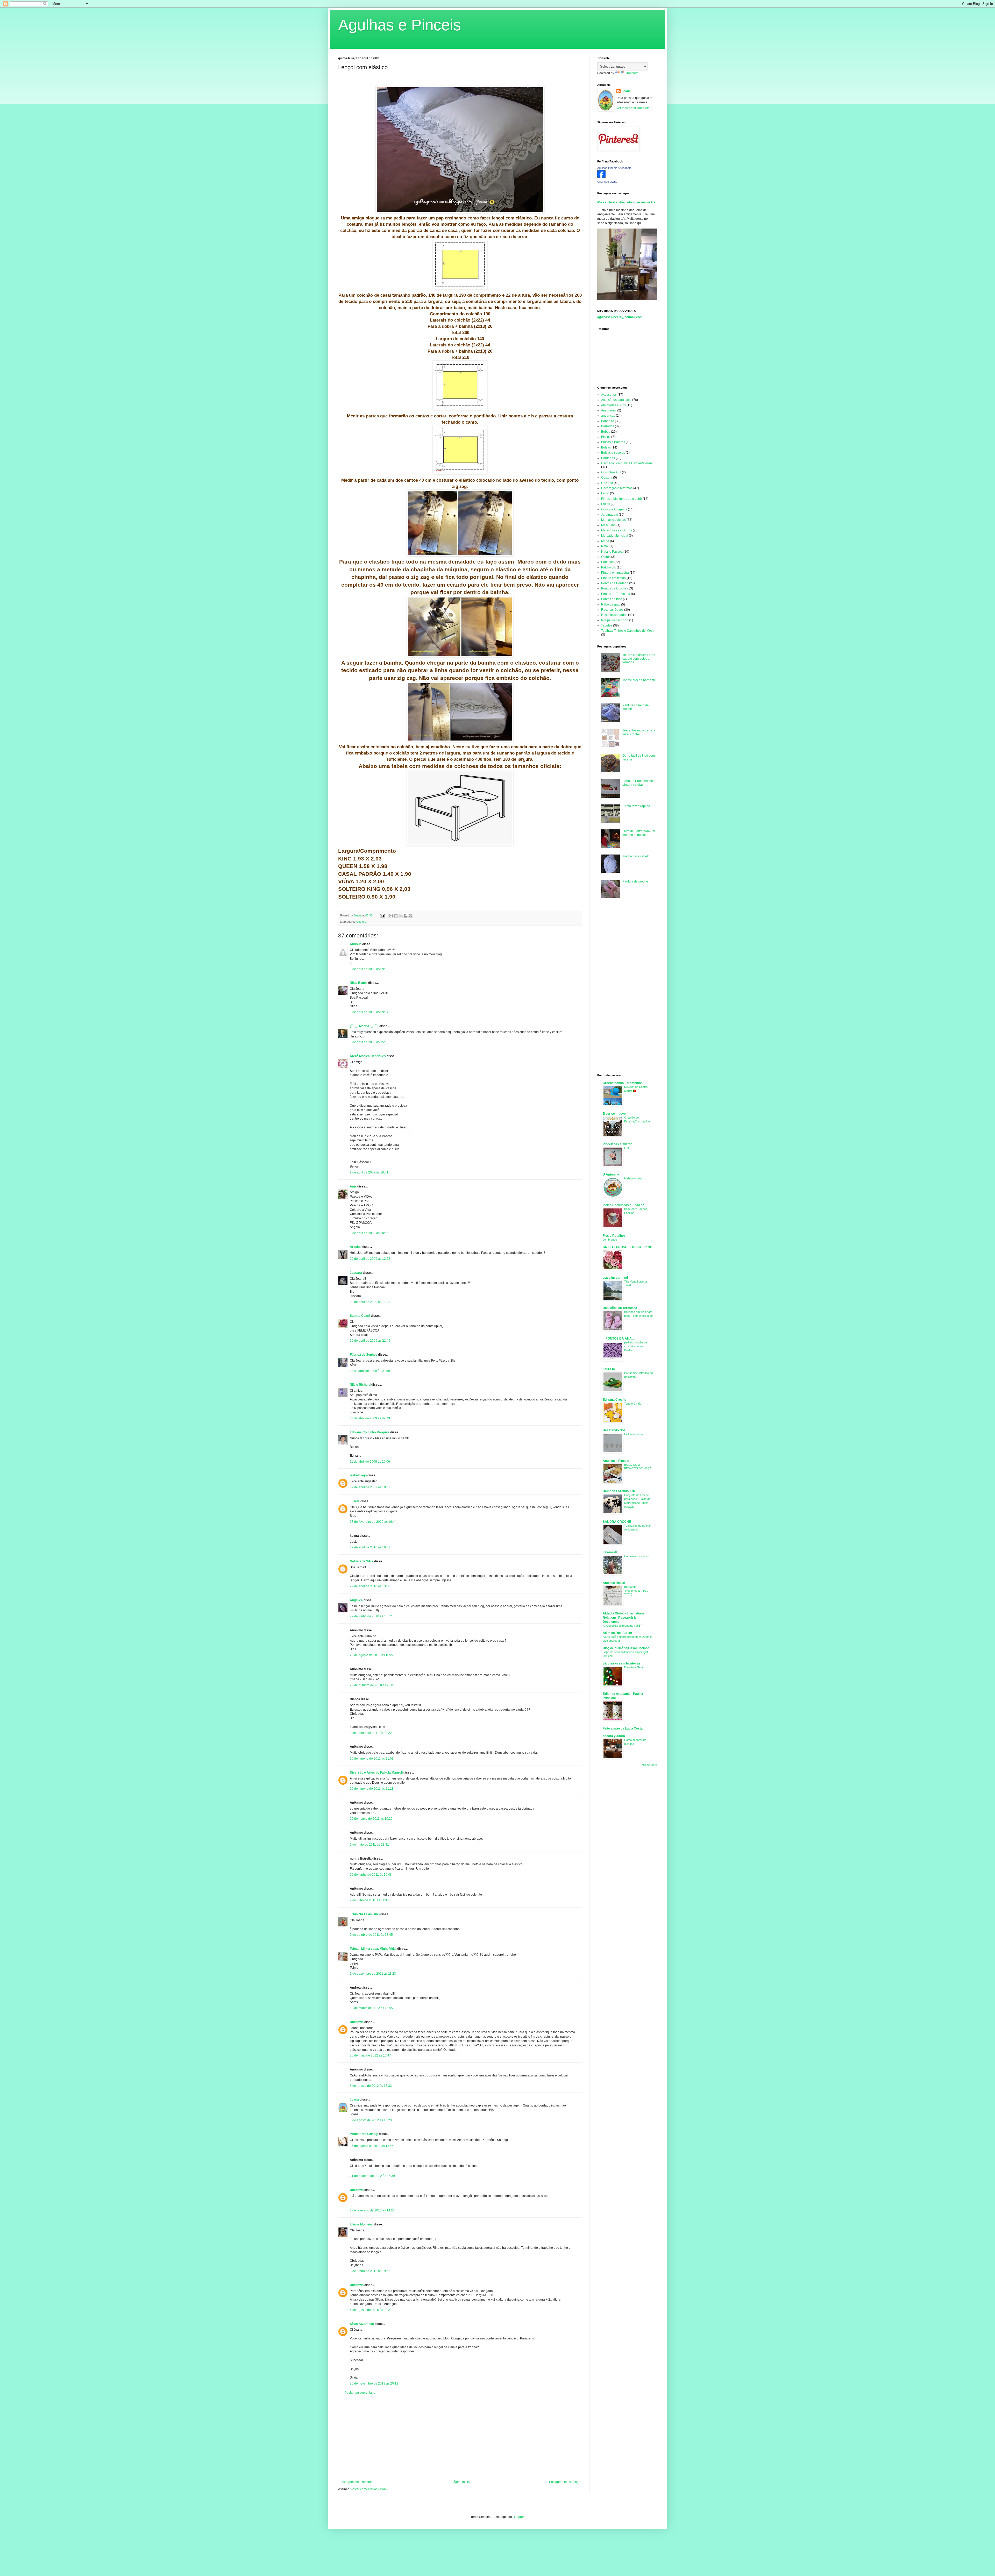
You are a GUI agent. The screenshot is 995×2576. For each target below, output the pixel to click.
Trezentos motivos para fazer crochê (639, 732)
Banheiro (608, 421)
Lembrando (610, 1240)
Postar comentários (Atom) (369, 2489)
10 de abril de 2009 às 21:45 (370, 1341)
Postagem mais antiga (565, 2482)
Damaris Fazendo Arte (619, 1491)
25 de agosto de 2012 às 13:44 (372, 2146)
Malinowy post (633, 1178)
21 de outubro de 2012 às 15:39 (372, 2176)
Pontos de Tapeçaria (616, 594)
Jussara (356, 1273)
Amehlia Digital (614, 1583)
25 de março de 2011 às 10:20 (371, 1819)
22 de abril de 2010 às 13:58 (370, 1586)
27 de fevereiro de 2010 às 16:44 (373, 1522)
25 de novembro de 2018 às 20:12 (374, 2383)
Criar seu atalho (607, 182)
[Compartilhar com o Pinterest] (410, 916)
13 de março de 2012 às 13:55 (371, 2008)
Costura (361, 922)
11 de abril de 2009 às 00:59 (370, 1371)
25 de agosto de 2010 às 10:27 (372, 1655)
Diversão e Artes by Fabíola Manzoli (376, 1773)
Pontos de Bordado (615, 583)
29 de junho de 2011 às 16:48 (371, 1875)
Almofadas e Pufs (613, 405)
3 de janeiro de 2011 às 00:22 (371, 1733)
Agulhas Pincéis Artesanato (614, 168)
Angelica (356, 1600)
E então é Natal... (635, 1667)
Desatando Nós (614, 1430)
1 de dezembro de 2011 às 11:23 (373, 1974)
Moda (605, 541)
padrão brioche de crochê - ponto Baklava (636, 1346)
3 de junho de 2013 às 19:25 (370, 2271)
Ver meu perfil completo (633, 108)
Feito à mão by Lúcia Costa (623, 1728)
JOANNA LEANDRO (365, 1914)
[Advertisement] (460, 2437)
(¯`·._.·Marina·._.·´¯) (364, 1026)
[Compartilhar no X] (401, 916)
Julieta (355, 1501)
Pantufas (607, 562)
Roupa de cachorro (615, 620)
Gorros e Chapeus (614, 509)
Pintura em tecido (613, 578)
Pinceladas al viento (617, 1144)
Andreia (356, 944)
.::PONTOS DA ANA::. (619, 1339)
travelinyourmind (615, 1278)
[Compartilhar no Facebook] (406, 916)
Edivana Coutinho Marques (370, 1432)
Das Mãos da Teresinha (620, 1308)
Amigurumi (609, 410)
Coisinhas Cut (611, 472)
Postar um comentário (360, 2393)
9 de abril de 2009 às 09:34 (369, 1012)
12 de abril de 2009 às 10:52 (370, 1487)
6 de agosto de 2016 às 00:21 (371, 2310)
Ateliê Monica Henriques (368, 1056)
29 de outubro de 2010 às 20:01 (372, 1685)
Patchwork (609, 567)
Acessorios (609, 395)
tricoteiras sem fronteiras (622, 1663)
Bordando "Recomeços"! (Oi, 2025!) (636, 1591)
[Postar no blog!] (396, 916)
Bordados (608, 458)
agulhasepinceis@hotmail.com (620, 317)
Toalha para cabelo (636, 856)
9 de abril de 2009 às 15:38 (369, 1042)
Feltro (605, 493)
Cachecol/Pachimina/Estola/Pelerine (627, 463)
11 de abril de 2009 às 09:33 (370, 1418)
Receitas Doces (612, 610)
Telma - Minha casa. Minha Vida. (373, 1949)
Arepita (355, 1247)
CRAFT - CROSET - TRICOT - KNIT (628, 1247)
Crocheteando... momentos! (623, 1083)
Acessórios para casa (616, 400)
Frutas (606, 504)
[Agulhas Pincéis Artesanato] (601, 177)
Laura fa (609, 1369)
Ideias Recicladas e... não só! (624, 1205)
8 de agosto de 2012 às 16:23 (371, 2120)
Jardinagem (610, 515)
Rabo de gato (611, 604)
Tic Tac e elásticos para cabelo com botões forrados (639, 659)
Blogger (518, 2517)
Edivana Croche (614, 1400)
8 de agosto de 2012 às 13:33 (371, 2086)
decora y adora (614, 1736)
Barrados (608, 426)
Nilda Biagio (359, 983)
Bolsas (606, 447)
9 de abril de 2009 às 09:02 (369, 969)
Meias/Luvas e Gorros (617, 530)
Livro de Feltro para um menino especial (639, 833)
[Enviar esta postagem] (382, 915)
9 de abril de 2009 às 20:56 (369, 1233)
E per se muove (614, 1114)
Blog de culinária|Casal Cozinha (626, 1648)
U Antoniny (611, 1175)
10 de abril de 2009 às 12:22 (370, 1259)
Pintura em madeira (615, 573)
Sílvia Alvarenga (362, 2324)
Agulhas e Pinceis (400, 25)
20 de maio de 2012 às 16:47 (370, 2055)
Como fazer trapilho (636, 806)
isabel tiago (358, 1475)
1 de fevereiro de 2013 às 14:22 (372, 2210)
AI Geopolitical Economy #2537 (622, 1626)
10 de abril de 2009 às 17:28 (370, 1302)
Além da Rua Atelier (617, 1633)
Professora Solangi (364, 2134)
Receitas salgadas (614, 615)
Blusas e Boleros (613, 442)
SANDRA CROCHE (617, 1522)
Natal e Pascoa (612, 552)
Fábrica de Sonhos (364, 1355)
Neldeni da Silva (362, 1561)
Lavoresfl (610, 1552)
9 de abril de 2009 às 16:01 (369, 1172)
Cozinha (607, 483)
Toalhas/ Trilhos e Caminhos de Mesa (628, 631)
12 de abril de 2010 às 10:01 (370, 1547)
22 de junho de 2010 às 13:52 (371, 1616)
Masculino (608, 525)
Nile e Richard (360, 1385)
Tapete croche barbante (639, 680)
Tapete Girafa (633, 1404)
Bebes (606, 432)
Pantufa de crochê (635, 881)
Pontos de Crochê (614, 588)
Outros (606, 557)
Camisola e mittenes (637, 1556)
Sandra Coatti (360, 1316)
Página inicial (461, 2482)
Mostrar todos (649, 1765)
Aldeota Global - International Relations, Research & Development (624, 1618)
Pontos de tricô (612, 599)
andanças (608, 416)
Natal (605, 546)
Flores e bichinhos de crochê (621, 499)
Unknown (357, 2022)
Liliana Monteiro (361, 2224)
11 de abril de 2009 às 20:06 (370, 1462)
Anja (353, 1186)
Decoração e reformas (617, 488)
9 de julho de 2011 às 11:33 (369, 1900)
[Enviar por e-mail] (391, 916)
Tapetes (607, 625)
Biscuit (606, 437)
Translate (632, 73)
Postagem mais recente (356, 2482)
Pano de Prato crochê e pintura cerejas (639, 783)
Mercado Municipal (615, 536)
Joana (354, 2100)
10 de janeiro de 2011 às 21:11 (372, 1789)
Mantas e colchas (613, 520)
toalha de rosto (634, 1434)
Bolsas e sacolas (613, 453)
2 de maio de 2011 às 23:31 (369, 1845)
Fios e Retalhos (614, 1236)
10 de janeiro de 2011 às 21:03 (372, 1759)
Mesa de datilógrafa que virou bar (627, 202)
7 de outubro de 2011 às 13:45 (371, 1935)
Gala (627, 1148)
